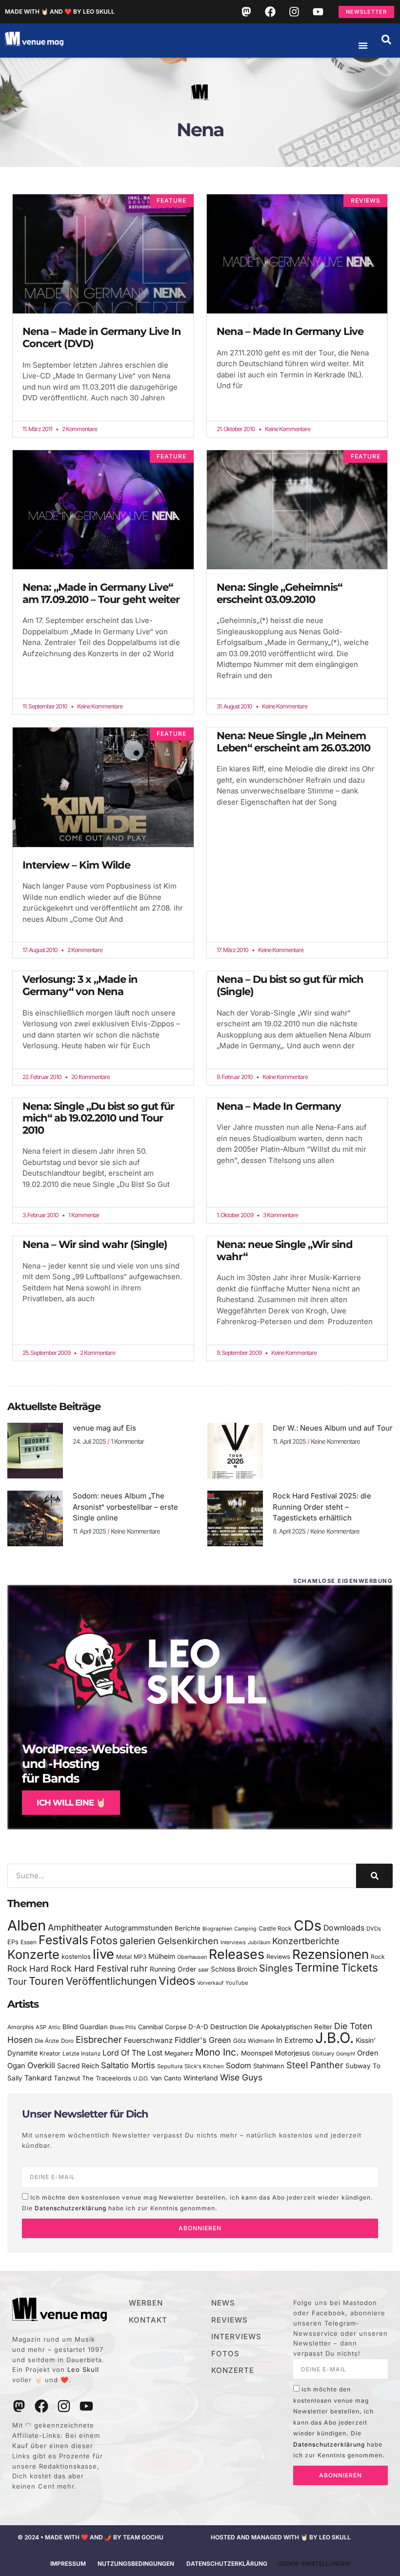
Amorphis (20, 2027)
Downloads (344, 1928)
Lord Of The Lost (132, 2053)
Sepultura (170, 2066)
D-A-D (198, 2027)
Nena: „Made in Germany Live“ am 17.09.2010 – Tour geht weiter (101, 593)
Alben (27, 1925)
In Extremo (295, 2040)
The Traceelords (107, 2078)
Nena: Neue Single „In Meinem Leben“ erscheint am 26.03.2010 (293, 742)
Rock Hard (28, 1968)
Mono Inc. (217, 2052)
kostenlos (76, 1956)
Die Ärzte (47, 2041)
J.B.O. (334, 2038)
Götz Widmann (254, 2041)
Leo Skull (83, 2369)
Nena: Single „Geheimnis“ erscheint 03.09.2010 (279, 593)
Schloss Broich (234, 1969)
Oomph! (346, 2054)
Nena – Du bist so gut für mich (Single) (290, 985)
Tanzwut (67, 2078)
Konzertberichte (306, 1941)
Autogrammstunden (139, 1928)
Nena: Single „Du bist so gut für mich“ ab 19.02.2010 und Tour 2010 (98, 1118)
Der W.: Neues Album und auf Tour (333, 1428)
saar (203, 1970)
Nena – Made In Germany (279, 1106)
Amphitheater (75, 1927)
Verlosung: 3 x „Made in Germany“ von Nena (80, 985)
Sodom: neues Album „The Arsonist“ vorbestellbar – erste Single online (125, 1507)
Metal (124, 1957)
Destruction (229, 2027)
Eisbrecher (99, 2040)
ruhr (139, 1968)
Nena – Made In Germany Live (290, 331)
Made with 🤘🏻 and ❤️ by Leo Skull (60, 11)
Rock (378, 1957)
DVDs (374, 1929)
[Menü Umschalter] (363, 45)
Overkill (41, 2065)
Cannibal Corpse (162, 2027)
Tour (17, 1981)
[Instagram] (294, 12)
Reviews (278, 1957)
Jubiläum (259, 1942)
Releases (237, 1954)
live (103, 1954)
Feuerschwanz (148, 2040)
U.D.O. (141, 2078)
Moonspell (257, 2053)
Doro (67, 2041)
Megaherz (179, 2053)
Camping (245, 1929)
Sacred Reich (78, 2066)
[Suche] (374, 1876)
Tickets (360, 1967)
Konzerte (33, 1954)
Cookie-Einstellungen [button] (314, 2564)
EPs (13, 1942)
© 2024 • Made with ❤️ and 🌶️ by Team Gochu (90, 2537)
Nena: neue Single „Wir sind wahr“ (285, 1250)
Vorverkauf (210, 1983)
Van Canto (166, 2078)
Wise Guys (241, 2077)
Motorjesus (292, 2053)
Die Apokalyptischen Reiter (290, 2027)
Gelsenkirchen (188, 1941)
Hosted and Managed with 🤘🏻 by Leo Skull (281, 2537)
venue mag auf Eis (104, 1428)
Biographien (217, 1929)
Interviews (233, 1942)
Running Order (173, 1969)
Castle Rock (275, 1928)
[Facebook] (270, 12)
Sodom (239, 2066)
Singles (276, 1968)
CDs (308, 1925)
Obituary (323, 2054)
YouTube (237, 1983)
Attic (54, 2027)
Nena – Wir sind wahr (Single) (95, 1244)
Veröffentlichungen (111, 1981)
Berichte (188, 1928)
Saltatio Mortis (128, 2065)
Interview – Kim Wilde (76, 865)
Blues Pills (123, 2027)
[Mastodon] (246, 12)
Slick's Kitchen (204, 2066)
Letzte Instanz (81, 2054)
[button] (386, 40)
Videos (177, 1981)
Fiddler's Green (203, 2040)
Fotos (104, 1940)
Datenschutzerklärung (70, 2208)
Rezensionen (330, 1954)
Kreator (50, 2053)
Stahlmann (269, 2066)
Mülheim (162, 1956)
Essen (29, 1942)
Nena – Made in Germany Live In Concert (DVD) (102, 337)
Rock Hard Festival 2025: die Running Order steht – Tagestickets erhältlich (322, 1507)
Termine (317, 1967)
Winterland (201, 2078)
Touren (46, 1981)
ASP (41, 2027)
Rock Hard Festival (90, 1968)
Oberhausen (192, 1957)
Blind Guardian (85, 2027)
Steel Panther (315, 2065)
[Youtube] (318, 12)
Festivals (63, 1940)
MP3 (140, 1957)
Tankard (38, 2078)
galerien (138, 1941)
